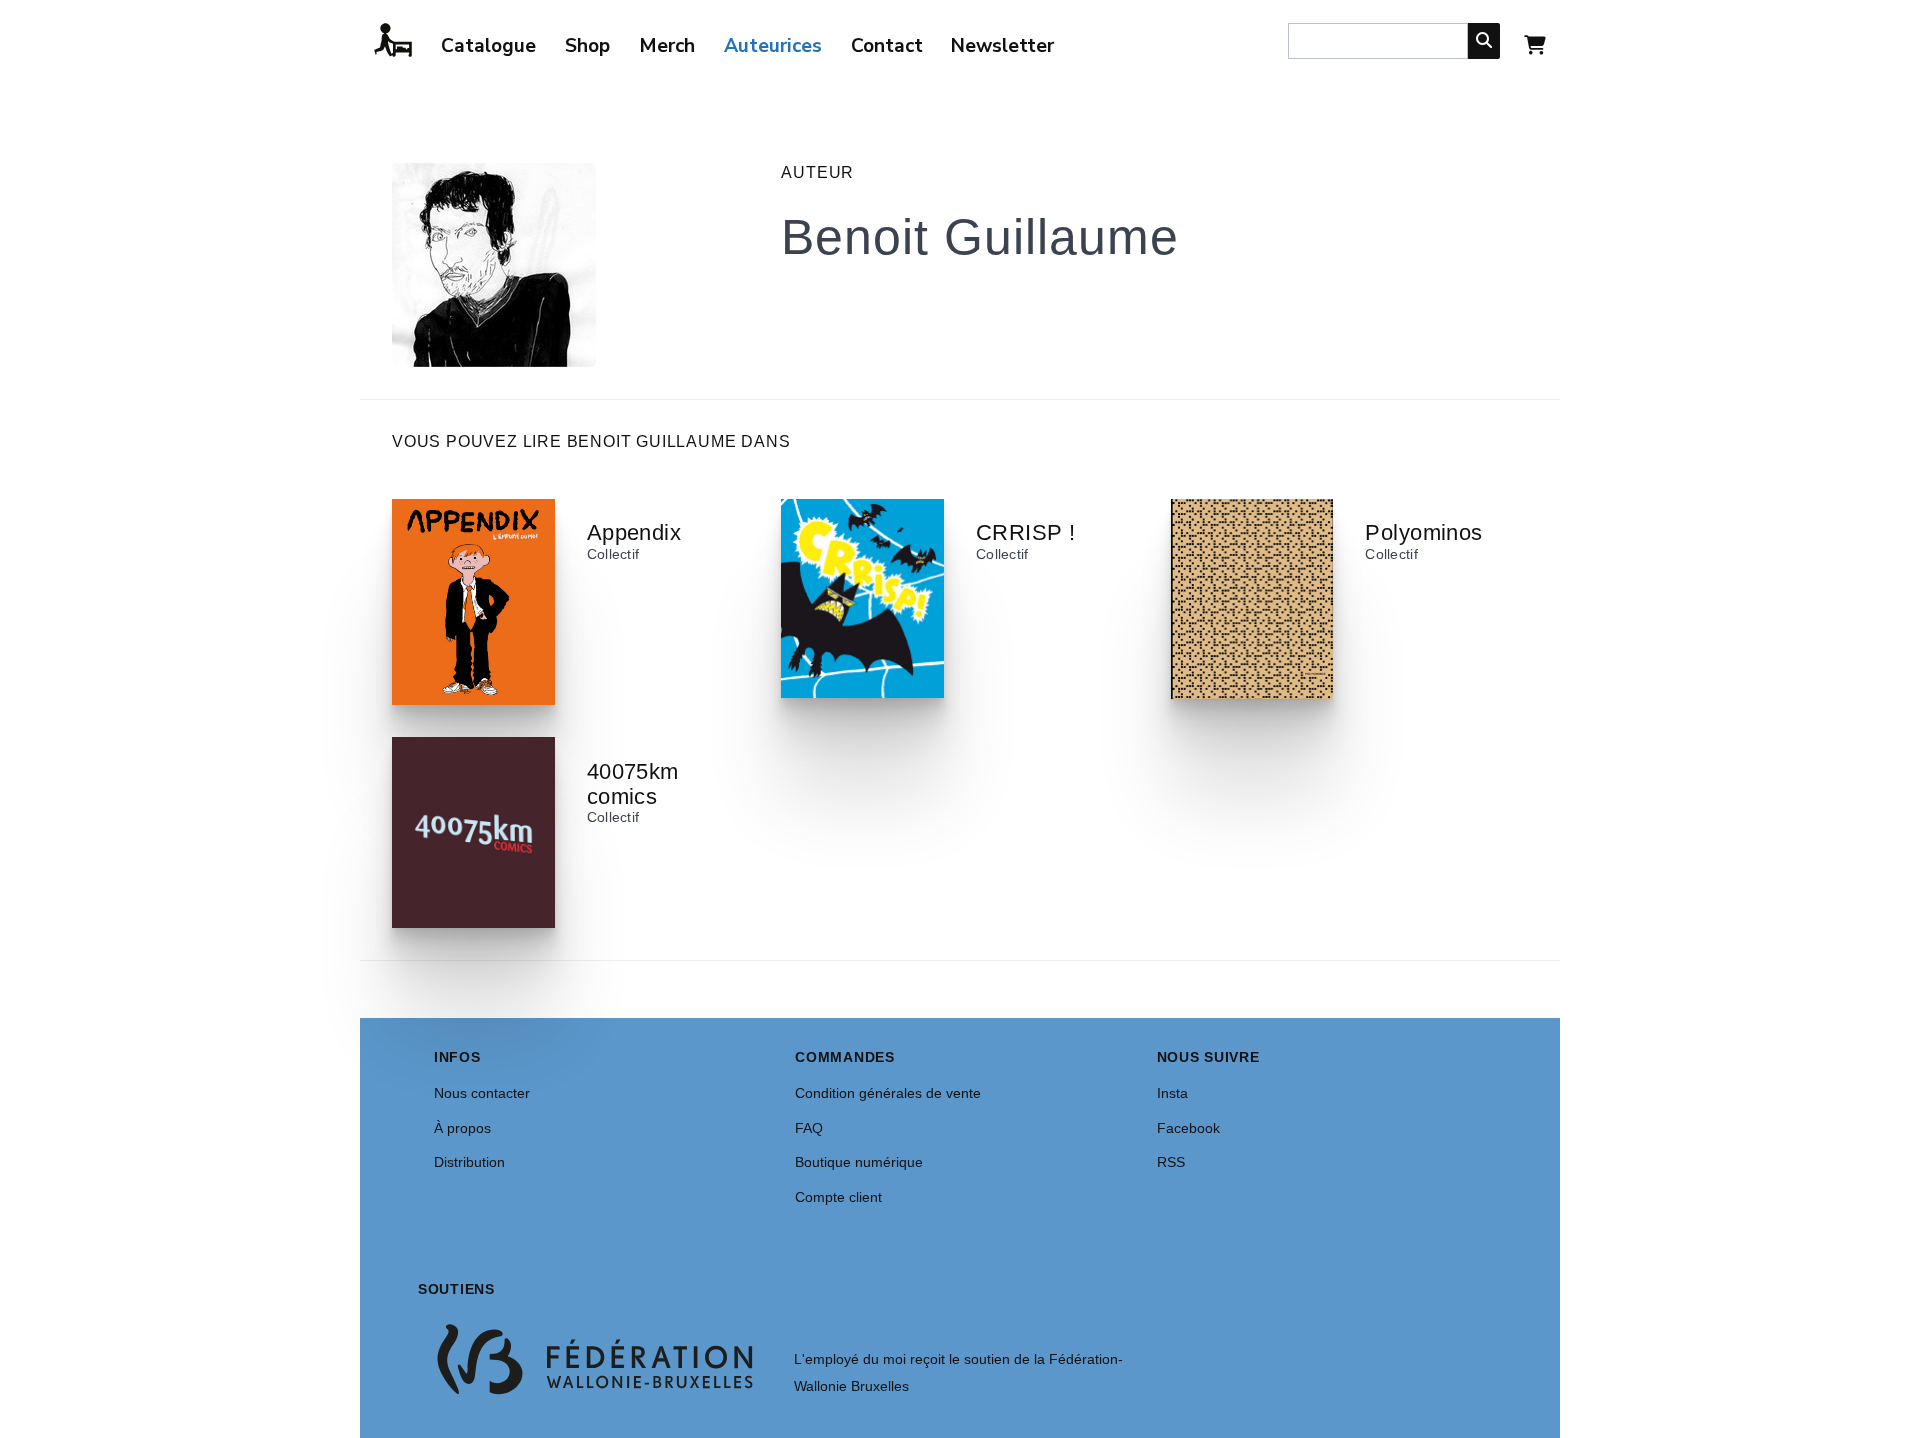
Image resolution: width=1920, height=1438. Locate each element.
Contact (887, 46)
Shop (587, 46)
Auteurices (773, 46)
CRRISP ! (1026, 532)
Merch (667, 46)
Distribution (469, 1162)
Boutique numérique (859, 1162)
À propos (462, 1128)
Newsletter (1002, 46)
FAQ (809, 1128)
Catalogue (488, 46)
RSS (1171, 1162)
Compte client (838, 1197)
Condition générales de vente (888, 1093)
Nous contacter (482, 1093)
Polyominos (1423, 532)
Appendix (634, 532)
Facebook (1188, 1128)
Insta (1172, 1093)
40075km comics (633, 784)
